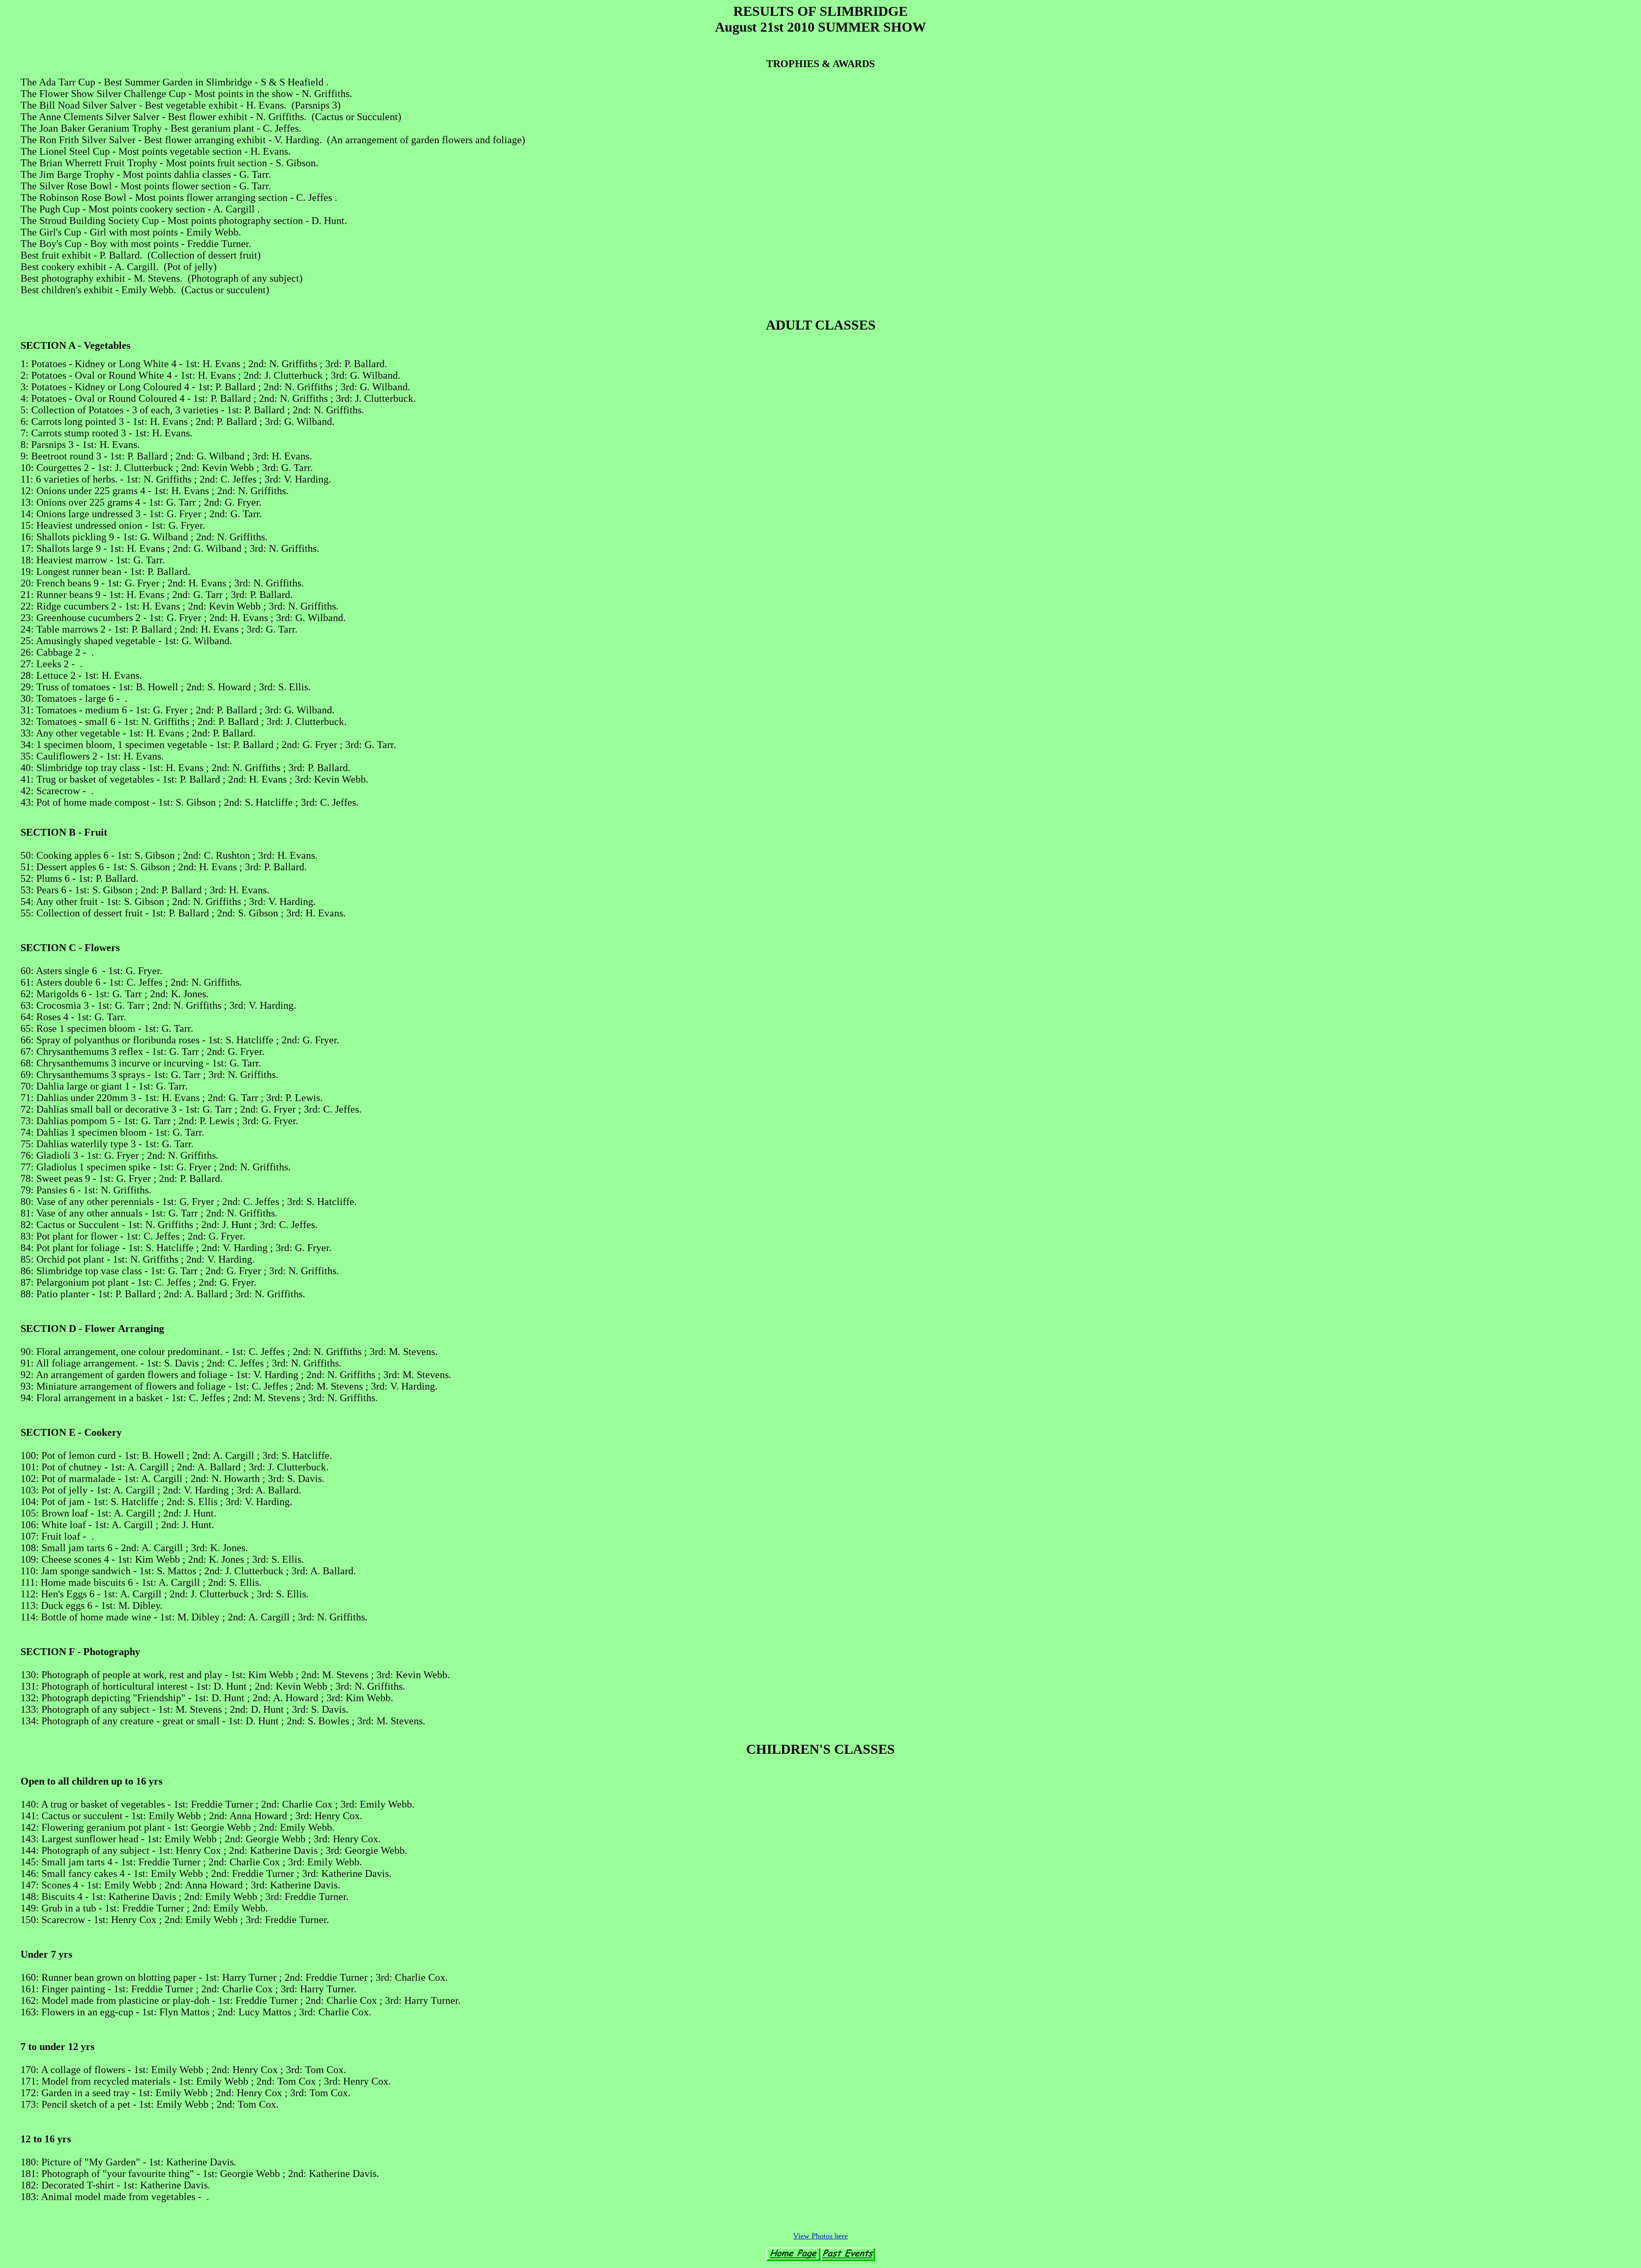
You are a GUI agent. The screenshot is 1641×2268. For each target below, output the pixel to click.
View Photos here (820, 2236)
